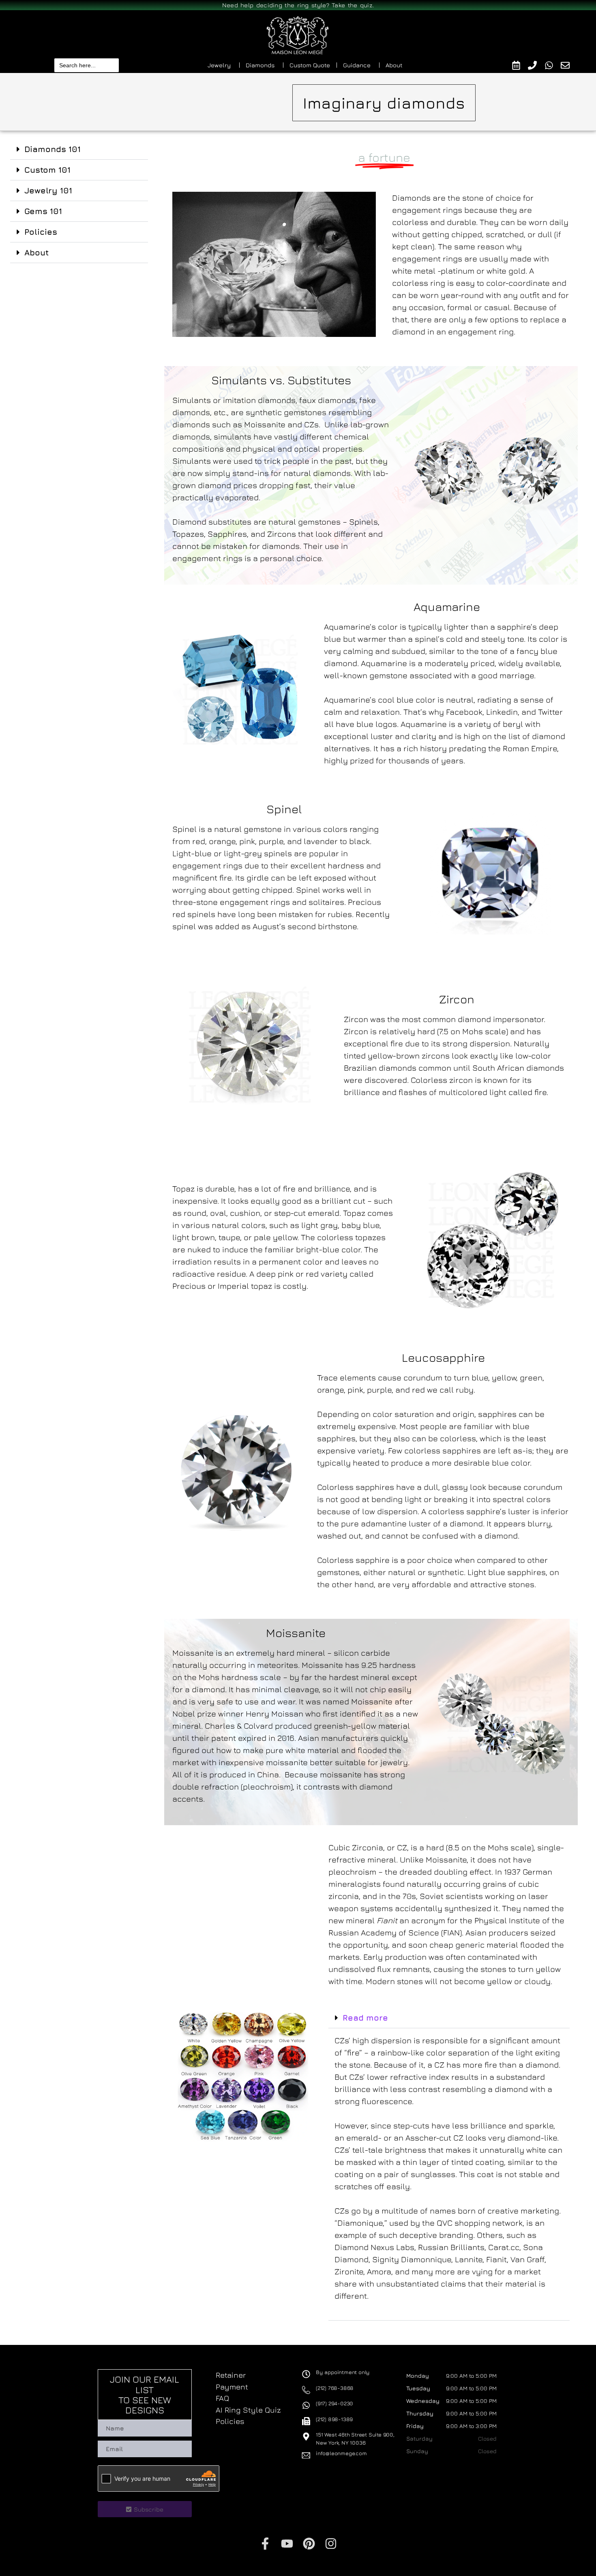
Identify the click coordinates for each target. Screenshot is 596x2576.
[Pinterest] (309, 2544)
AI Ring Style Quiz (248, 2410)
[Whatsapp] (553, 65)
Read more (365, 2018)
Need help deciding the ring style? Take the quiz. (298, 5)
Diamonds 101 (53, 149)
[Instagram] (331, 2544)
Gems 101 (43, 211)
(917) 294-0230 (334, 2403)
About (36, 252)
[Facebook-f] (265, 2544)
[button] (79, 149)
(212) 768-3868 (335, 2388)
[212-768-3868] (536, 65)
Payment (232, 2387)
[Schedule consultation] (520, 65)
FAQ (222, 2398)
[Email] (569, 65)
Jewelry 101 (48, 190)
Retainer (231, 2375)
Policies (41, 232)
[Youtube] (287, 2544)
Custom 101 (47, 170)
